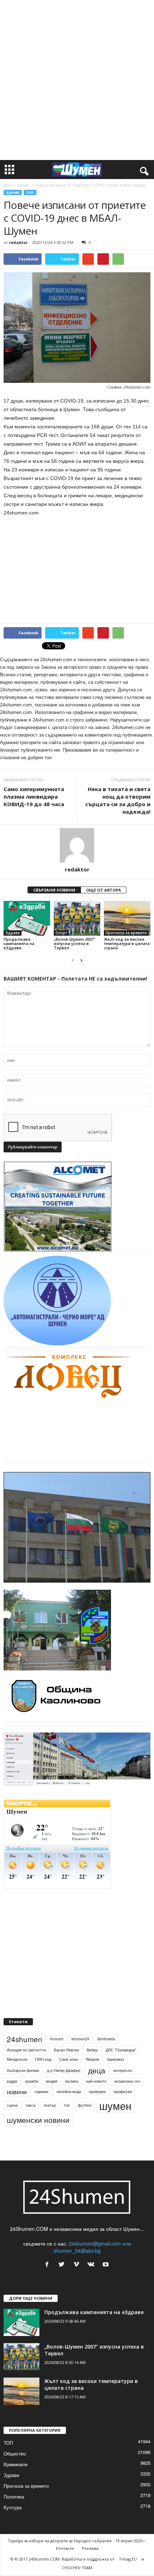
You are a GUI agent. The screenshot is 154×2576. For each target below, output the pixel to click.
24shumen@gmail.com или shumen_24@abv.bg (92, 2256)
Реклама (90, 2558)
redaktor (18, 242)
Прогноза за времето (126, 933)
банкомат (116, 2068)
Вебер (92, 2059)
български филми (23, 2079)
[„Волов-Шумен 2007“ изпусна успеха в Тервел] (77, 918)
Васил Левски (66, 2059)
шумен (115, 2114)
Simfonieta (106, 2048)
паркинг (42, 2100)
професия (123, 2100)
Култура (13, 2517)
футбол (85, 2114)
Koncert (57, 2048)
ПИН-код (43, 2068)
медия (52, 2090)
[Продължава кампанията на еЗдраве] (27, 918)
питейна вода (69, 2100)
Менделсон (17, 2068)
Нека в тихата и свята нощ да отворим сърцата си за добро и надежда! (118, 800)
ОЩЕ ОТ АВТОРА (104, 890)
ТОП (30, 192)
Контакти (65, 2558)
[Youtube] (107, 2274)
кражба (32, 2090)
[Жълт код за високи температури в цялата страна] (127, 918)
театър (50, 2114)
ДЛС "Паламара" (121, 2059)
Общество (15, 2463)
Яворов (92, 2068)
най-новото (96, 2090)
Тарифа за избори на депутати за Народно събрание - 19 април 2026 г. (77, 2550)
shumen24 (80, 2048)
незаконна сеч (127, 2090)
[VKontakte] (93, 2274)
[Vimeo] (78, 2274)
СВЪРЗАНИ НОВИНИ (54, 890)
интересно (123, 2079)
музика (72, 2090)
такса (30, 2114)
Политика (14, 2506)
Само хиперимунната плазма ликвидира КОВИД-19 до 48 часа (34, 796)
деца (97, 2079)
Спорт (61, 933)
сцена (12, 2114)
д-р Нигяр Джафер (64, 2079)
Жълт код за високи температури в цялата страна (127, 943)
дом (7, 185)
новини (17, 2101)
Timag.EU (128, 2568)
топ (67, 2114)
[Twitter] (63, 2274)
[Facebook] (49, 2274)
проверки (97, 2100)
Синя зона (68, 2068)
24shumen (25, 2048)
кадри (12, 2090)
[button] (143, 170)
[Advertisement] (77, 80)
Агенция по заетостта (26, 2059)
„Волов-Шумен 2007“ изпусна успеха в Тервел (74, 943)
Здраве (23, 185)
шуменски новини (38, 2129)
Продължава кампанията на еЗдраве (19, 943)
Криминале (16, 2474)
